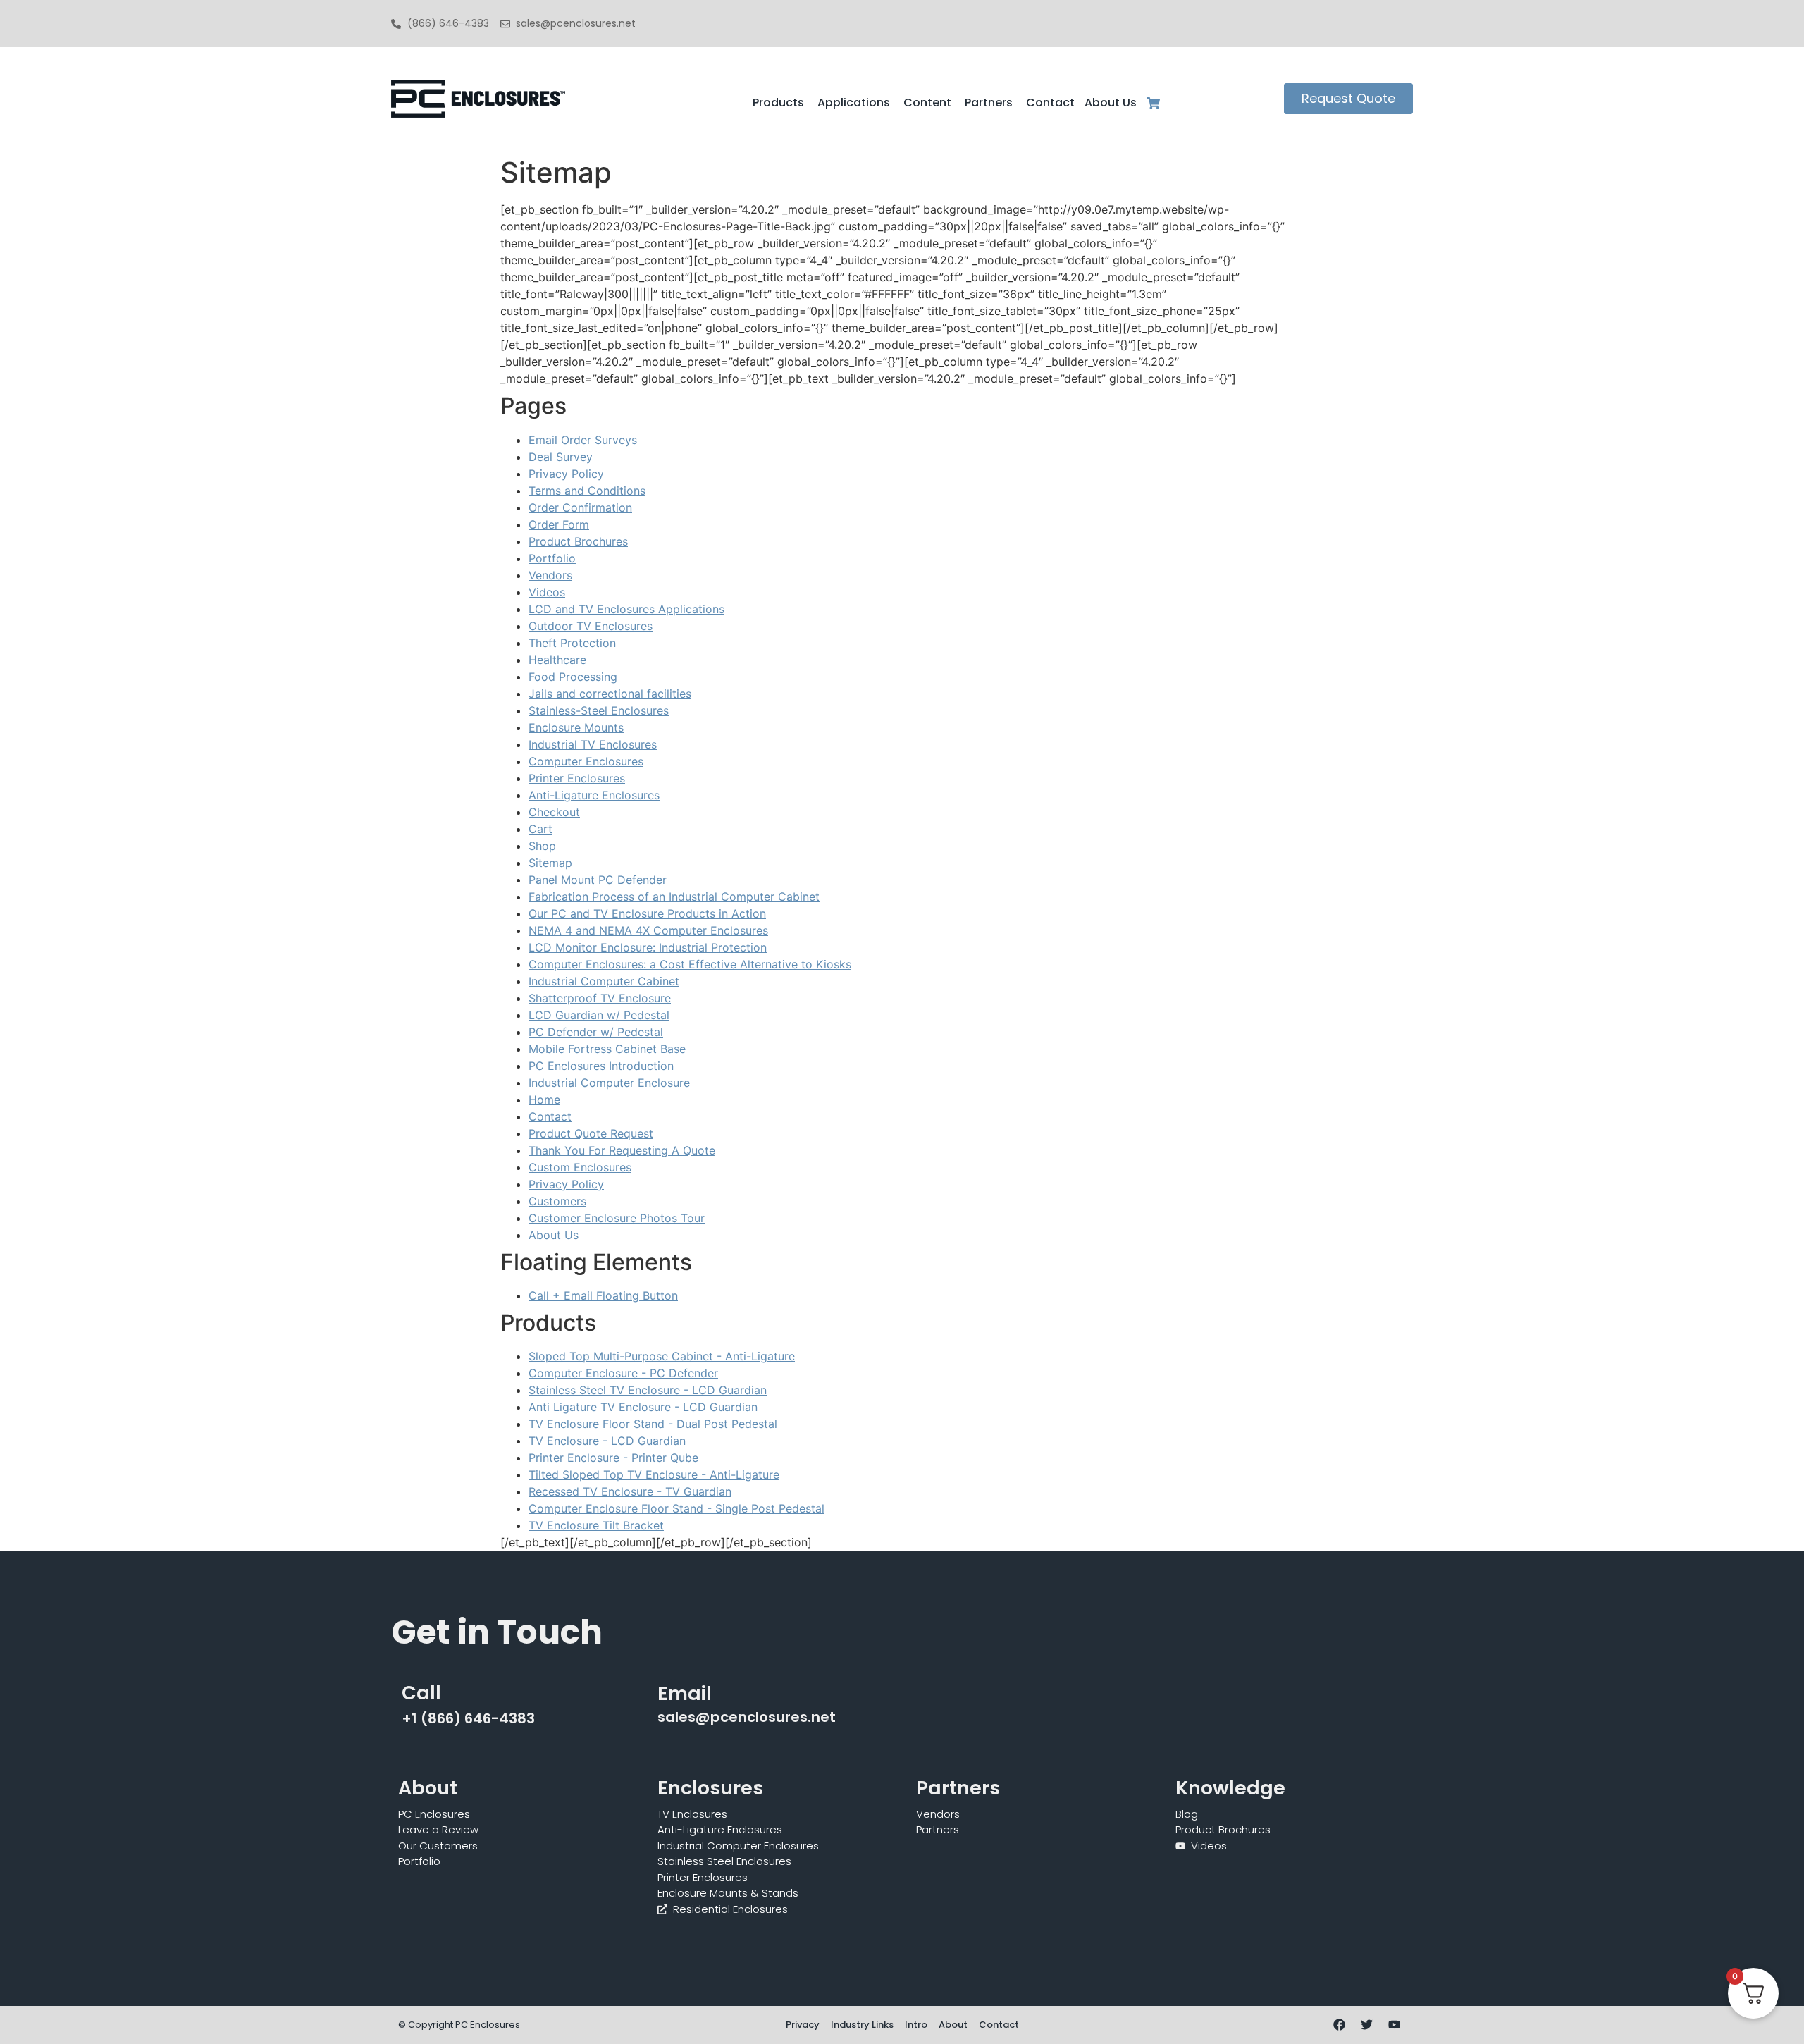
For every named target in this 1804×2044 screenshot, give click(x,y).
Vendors (550, 575)
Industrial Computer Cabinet (604, 981)
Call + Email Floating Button (603, 1295)
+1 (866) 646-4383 (468, 1718)
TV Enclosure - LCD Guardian (607, 1441)
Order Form (559, 524)
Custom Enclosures (580, 1167)
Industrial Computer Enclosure (609, 1083)
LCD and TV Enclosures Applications (626, 609)
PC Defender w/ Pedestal (596, 1032)
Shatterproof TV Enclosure (600, 998)
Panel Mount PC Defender (598, 880)
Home (544, 1100)
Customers (557, 1201)
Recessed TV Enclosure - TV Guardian (630, 1491)
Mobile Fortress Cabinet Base (607, 1049)
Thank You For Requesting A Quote (622, 1150)
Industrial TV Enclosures (593, 744)
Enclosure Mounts (576, 727)
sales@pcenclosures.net (747, 1717)
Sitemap (550, 863)
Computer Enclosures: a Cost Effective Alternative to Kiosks (690, 964)
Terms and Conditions (587, 491)
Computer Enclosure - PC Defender (623, 1373)
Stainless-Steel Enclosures (599, 710)
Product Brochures (578, 541)
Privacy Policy (566, 474)
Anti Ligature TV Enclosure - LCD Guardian (643, 1407)
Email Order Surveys (583, 440)
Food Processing (573, 677)
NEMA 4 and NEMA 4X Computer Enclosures (648, 930)
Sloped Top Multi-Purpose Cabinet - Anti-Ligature (662, 1356)
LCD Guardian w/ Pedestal (599, 1015)
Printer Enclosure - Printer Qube (613, 1458)
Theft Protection (572, 643)
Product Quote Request (591, 1133)
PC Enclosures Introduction (601, 1066)
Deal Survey (561, 457)
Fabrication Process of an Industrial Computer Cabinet (674, 897)
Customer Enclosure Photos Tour (617, 1218)
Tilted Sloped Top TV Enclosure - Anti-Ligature (654, 1474)
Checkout (554, 812)
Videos (547, 592)
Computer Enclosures (586, 761)
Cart (540, 829)
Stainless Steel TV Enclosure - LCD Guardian (648, 1390)
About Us (554, 1235)
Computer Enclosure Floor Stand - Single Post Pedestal (676, 1508)
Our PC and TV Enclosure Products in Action (647, 913)
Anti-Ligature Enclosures (594, 795)
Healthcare (557, 660)
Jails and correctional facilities (610, 694)
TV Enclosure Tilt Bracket (596, 1525)
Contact (550, 1116)
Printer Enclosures (577, 778)
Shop (542, 846)
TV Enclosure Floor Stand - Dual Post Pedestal (653, 1424)
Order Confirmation (580, 507)
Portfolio (552, 558)
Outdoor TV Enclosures (591, 626)
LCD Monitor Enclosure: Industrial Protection (648, 947)
